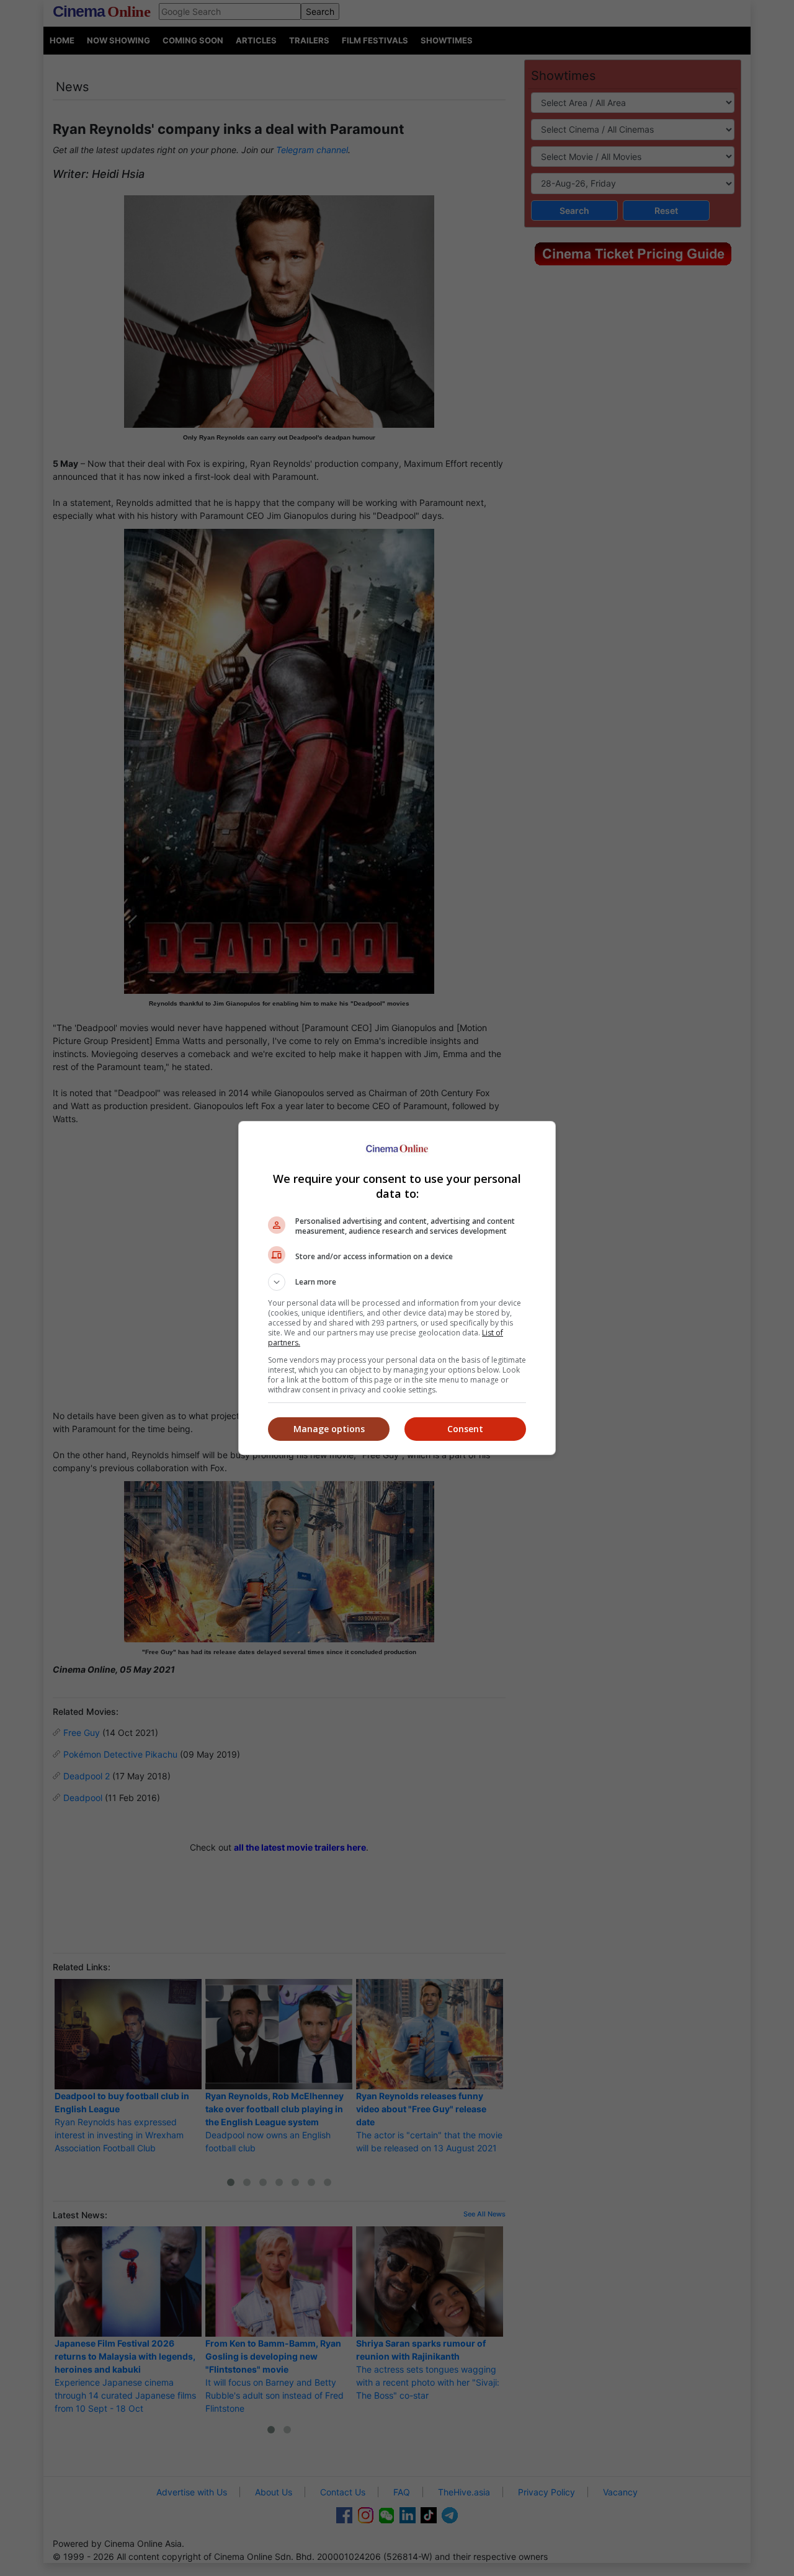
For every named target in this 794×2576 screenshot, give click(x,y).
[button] (397, 1282)
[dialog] (397, 1288)
